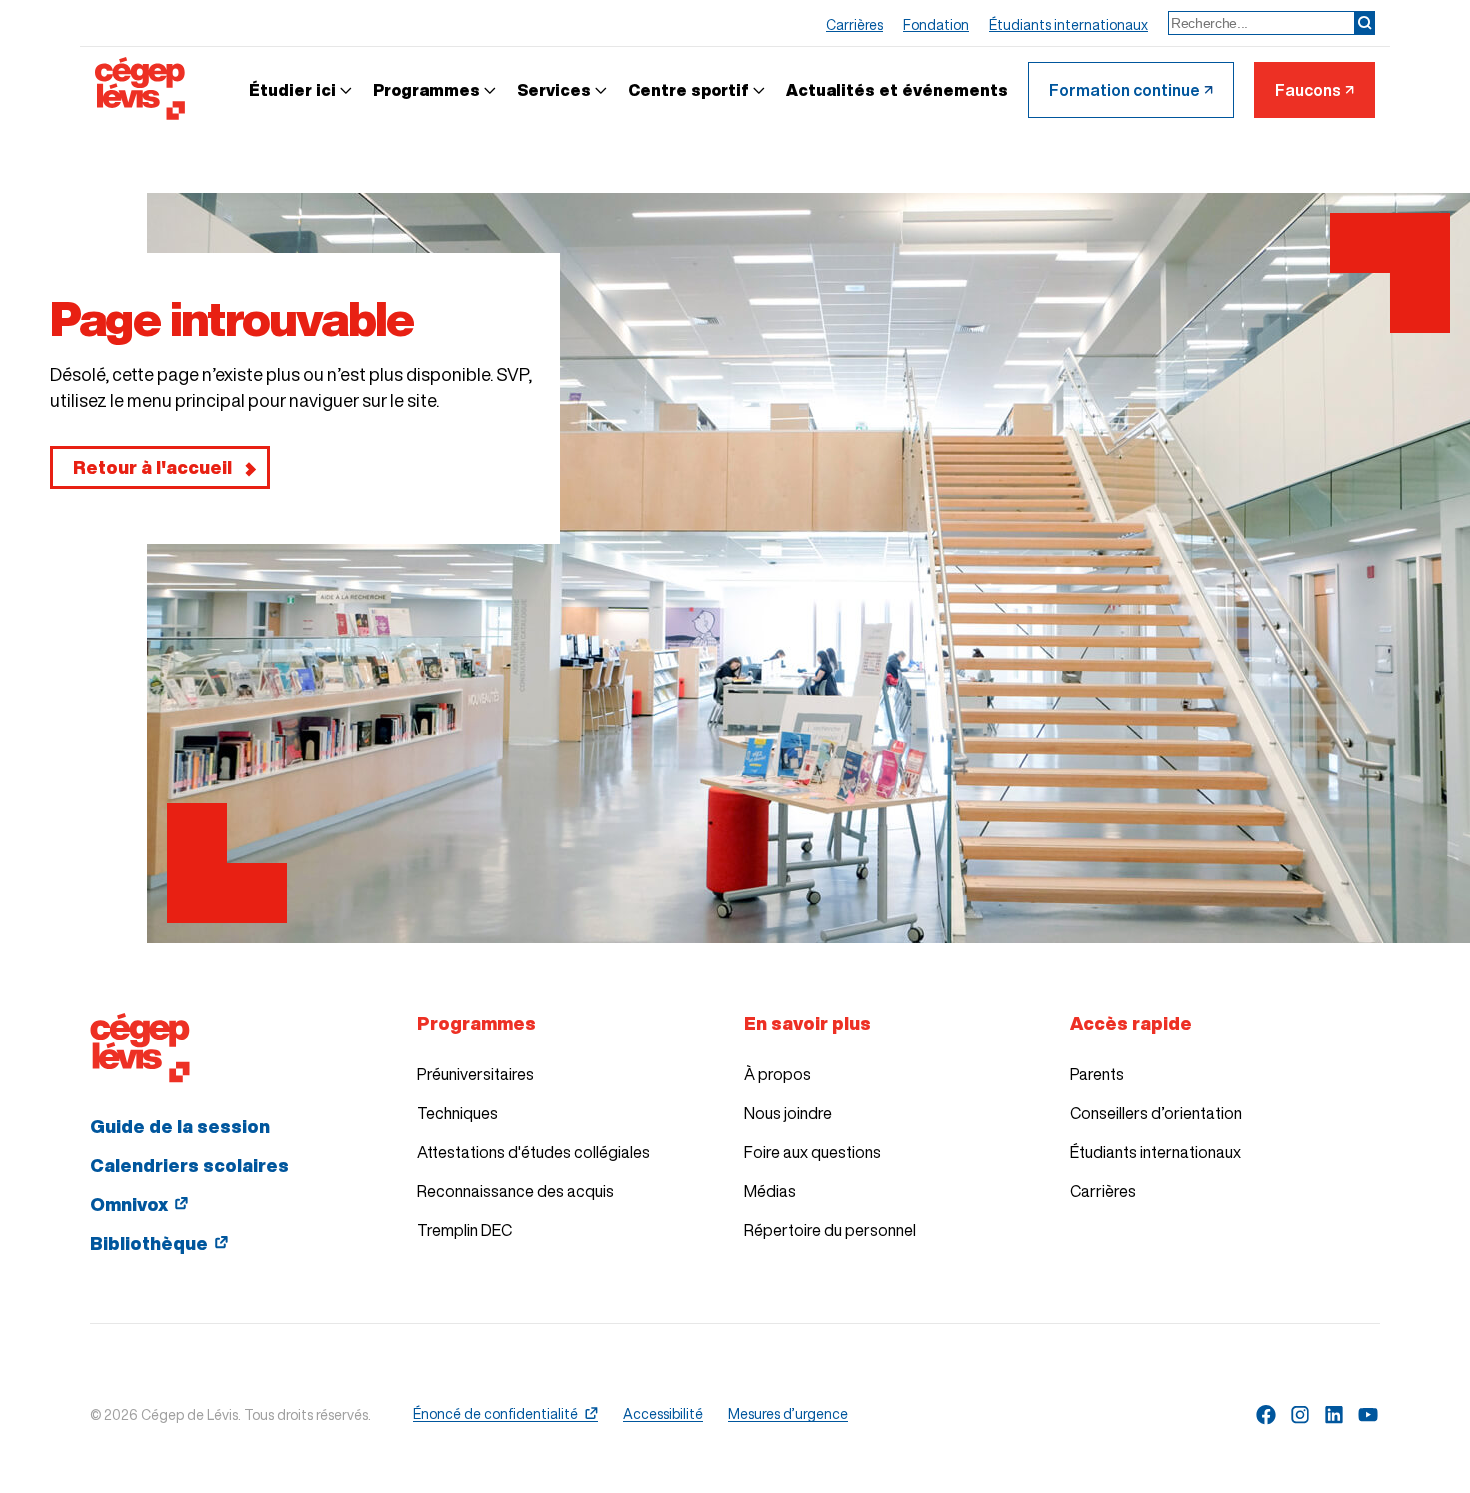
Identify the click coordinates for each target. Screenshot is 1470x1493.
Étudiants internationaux (1155, 1152)
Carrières (1103, 1191)
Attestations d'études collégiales (533, 1152)
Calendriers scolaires (189, 1165)
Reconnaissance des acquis (515, 1191)
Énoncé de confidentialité (495, 1414)
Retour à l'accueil (152, 467)
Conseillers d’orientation (1156, 1113)
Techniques (457, 1113)
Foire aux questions (812, 1152)
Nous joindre (788, 1113)
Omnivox (129, 1204)
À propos (777, 1074)
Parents (1097, 1074)
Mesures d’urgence (788, 1414)
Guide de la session (180, 1126)
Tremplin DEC (464, 1230)
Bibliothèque (149, 1243)
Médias (770, 1191)
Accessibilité (663, 1414)
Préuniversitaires (475, 1074)
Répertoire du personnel (830, 1230)
